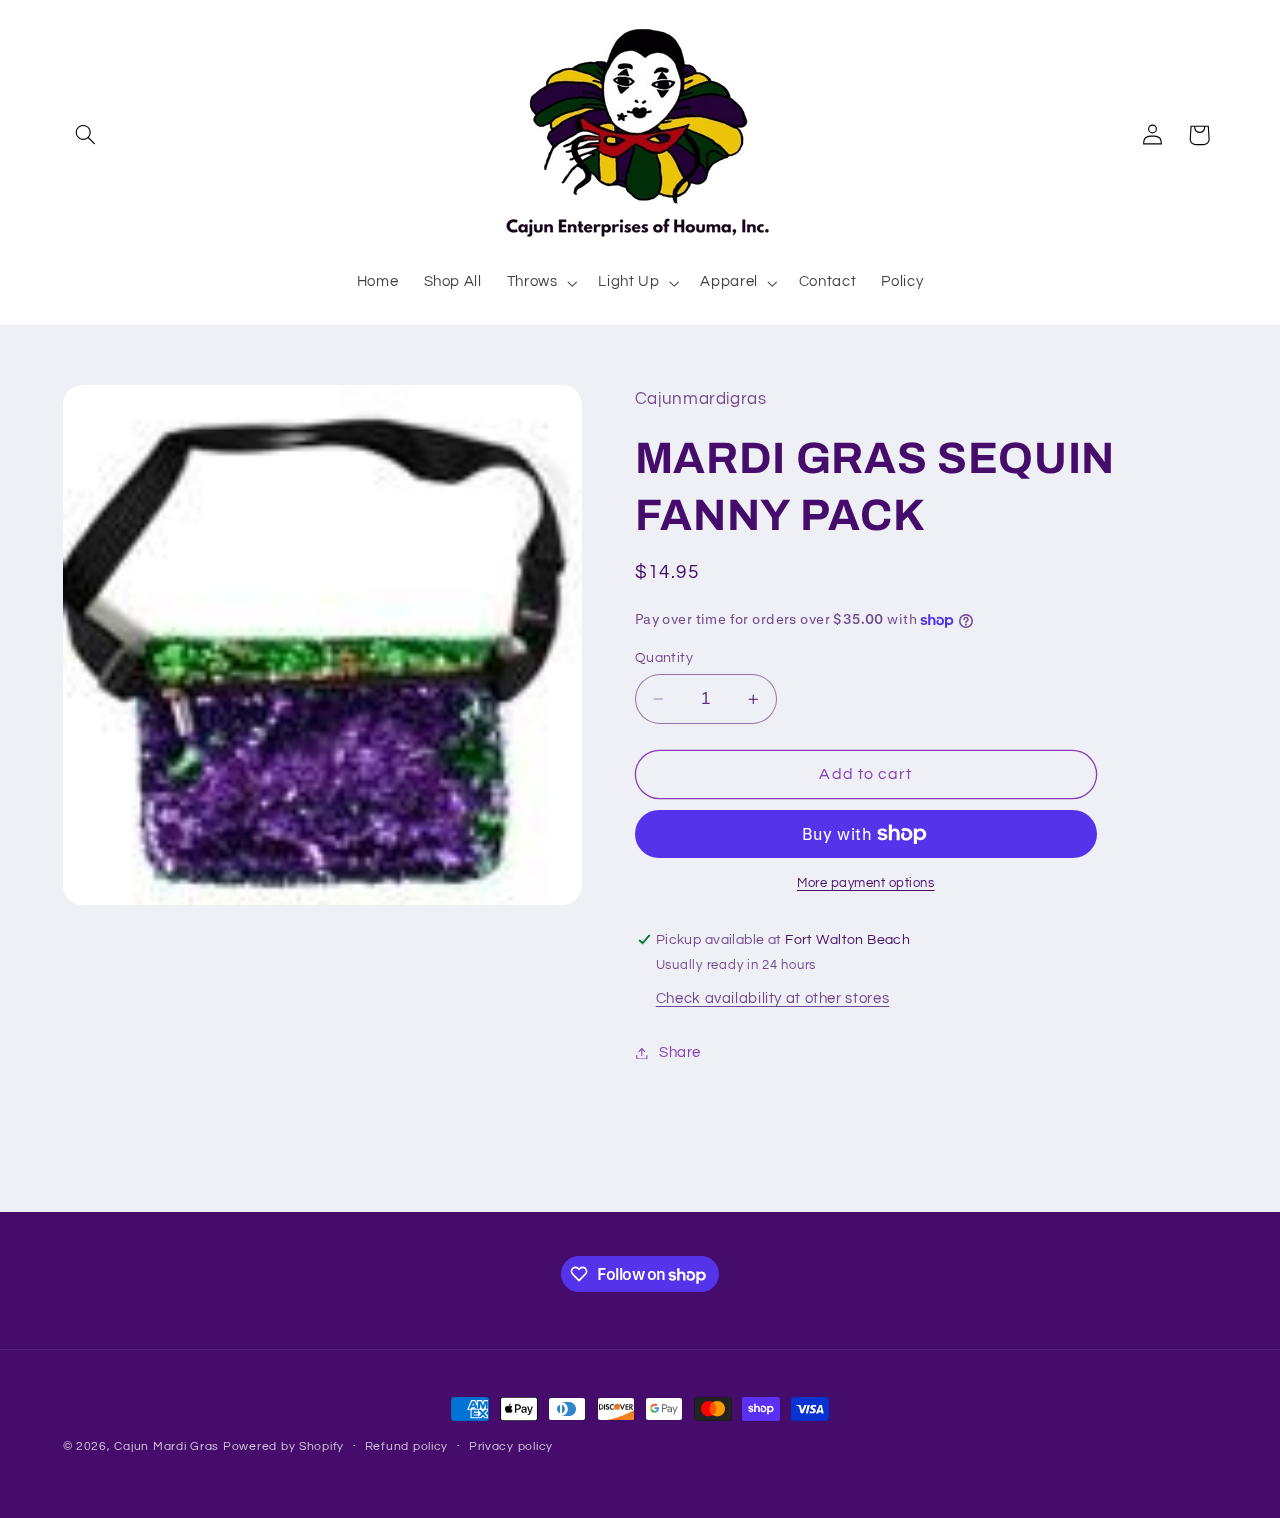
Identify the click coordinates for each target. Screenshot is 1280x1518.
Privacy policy (511, 1447)
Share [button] (680, 1052)
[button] (86, 135)
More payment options (866, 883)
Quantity (664, 658)
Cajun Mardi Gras (166, 1446)
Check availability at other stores (772, 998)
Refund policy (407, 1447)
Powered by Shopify (283, 1446)
